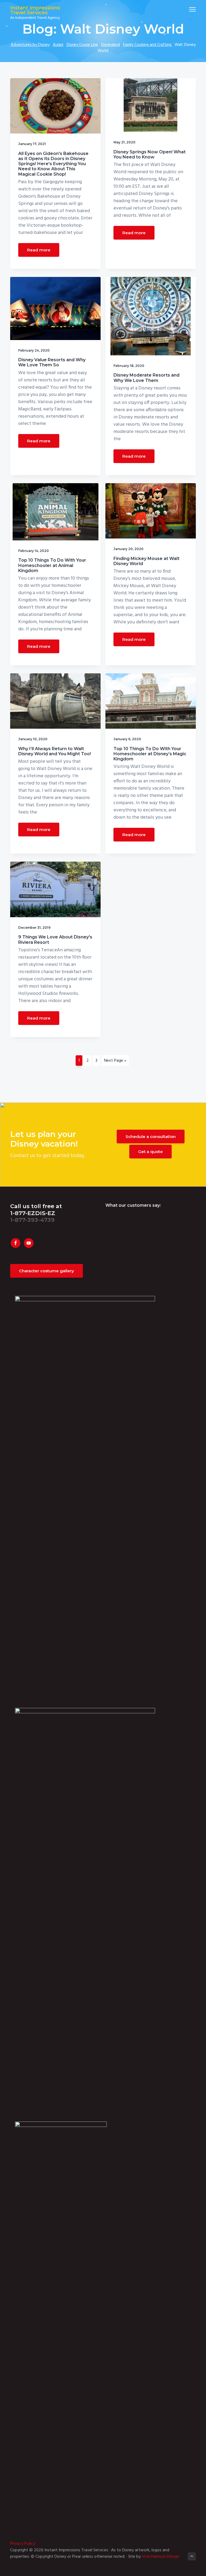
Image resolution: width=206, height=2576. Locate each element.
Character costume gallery (47, 1271)
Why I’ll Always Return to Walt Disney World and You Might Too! (55, 751)
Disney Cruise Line (82, 45)
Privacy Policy (23, 2544)
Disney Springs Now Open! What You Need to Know (150, 154)
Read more (39, 250)
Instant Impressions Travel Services (35, 10)
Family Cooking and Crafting (148, 45)
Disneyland (111, 45)
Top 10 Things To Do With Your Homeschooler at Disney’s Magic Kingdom (150, 754)
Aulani (58, 45)
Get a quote (150, 1152)
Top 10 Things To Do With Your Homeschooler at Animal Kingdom (52, 565)
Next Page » (115, 1061)
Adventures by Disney (30, 45)
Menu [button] (186, 9)
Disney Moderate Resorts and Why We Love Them (146, 378)
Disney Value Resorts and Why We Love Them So (52, 362)
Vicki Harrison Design (161, 2557)
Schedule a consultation (151, 1137)
